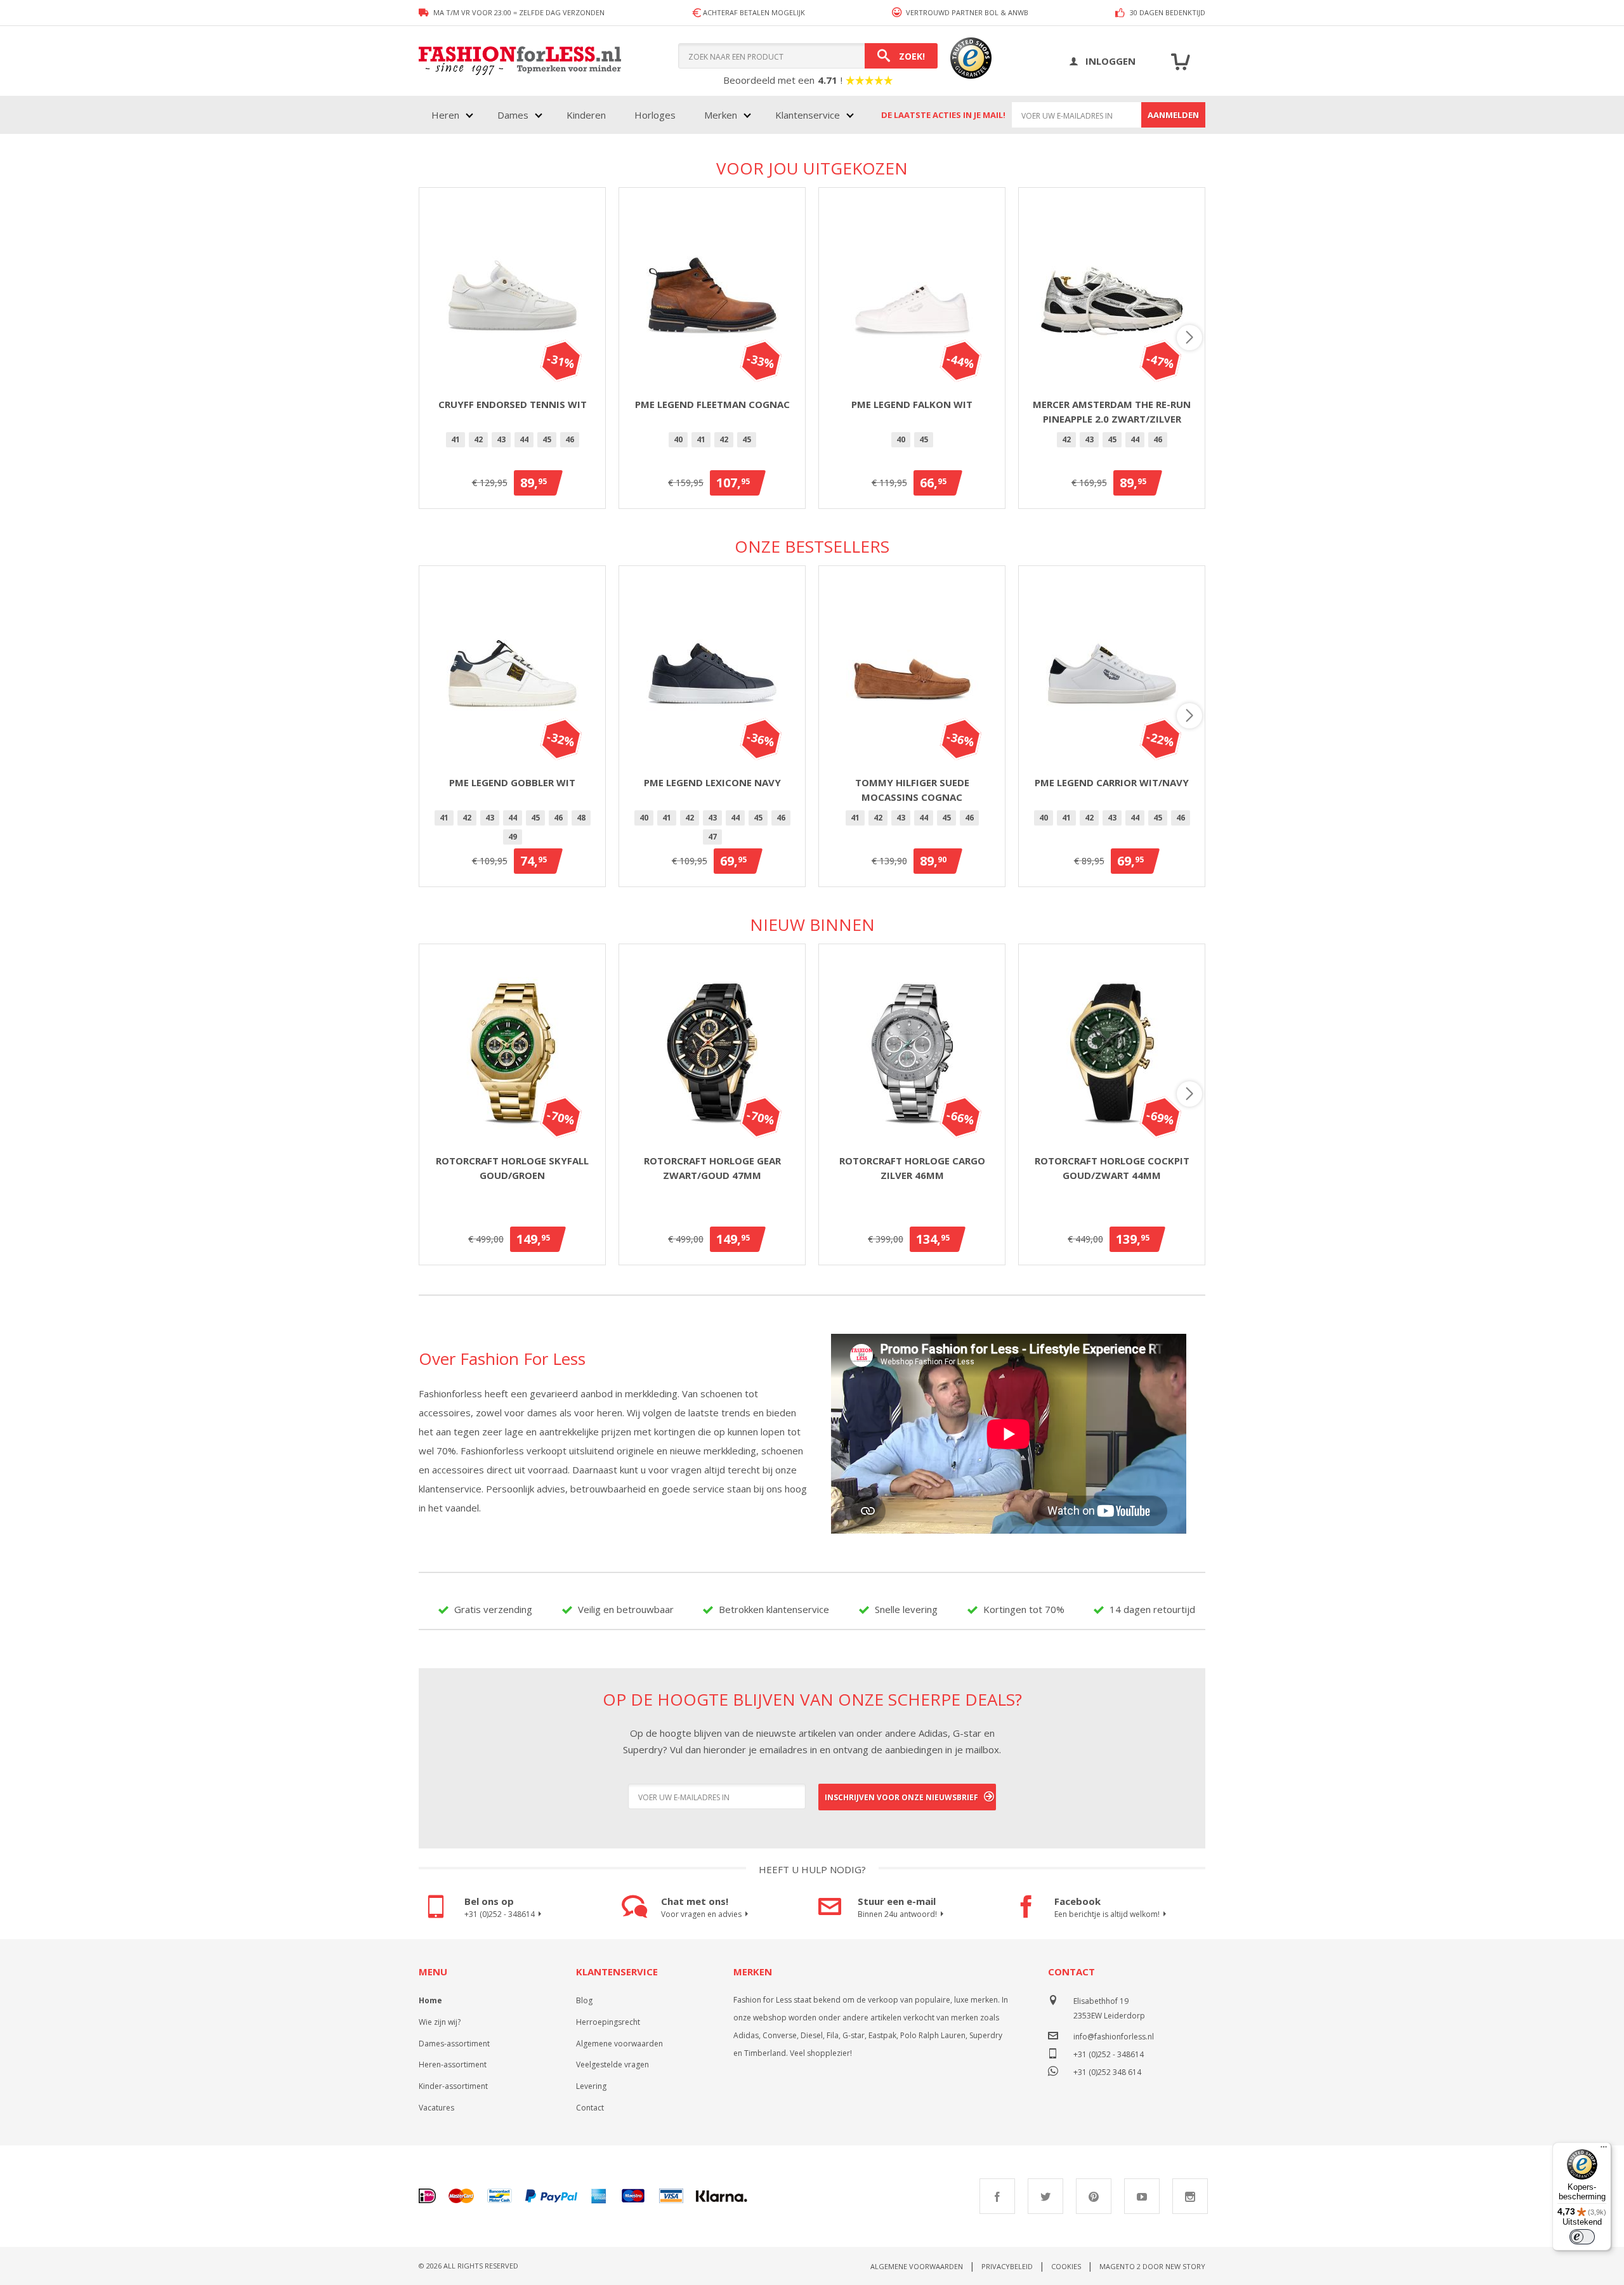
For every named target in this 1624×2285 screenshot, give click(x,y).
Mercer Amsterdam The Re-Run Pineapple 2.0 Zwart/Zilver (1112, 412)
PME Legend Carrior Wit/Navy (1112, 782)
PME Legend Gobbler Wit (512, 782)
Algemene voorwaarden (619, 2044)
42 (478, 439)
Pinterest (1094, 2196)
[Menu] (1604, 2150)
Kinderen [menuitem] (586, 115)
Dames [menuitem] (513, 115)
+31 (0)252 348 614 (1107, 2071)
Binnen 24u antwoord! (897, 1914)
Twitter (1045, 2196)
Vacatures (436, 2108)
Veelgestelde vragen (612, 2064)
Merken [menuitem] (721, 115)
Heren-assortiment (453, 2064)
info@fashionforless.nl (1114, 2037)
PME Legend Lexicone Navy (712, 782)
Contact (590, 2108)
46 (570, 439)
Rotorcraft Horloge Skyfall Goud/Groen (512, 1168)
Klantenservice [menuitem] (808, 115)
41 (455, 439)
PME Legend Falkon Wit (912, 404)
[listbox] (512, 442)
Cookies (1066, 2266)
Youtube (1142, 2196)
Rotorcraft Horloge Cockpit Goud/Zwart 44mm (1112, 1168)
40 (678, 439)
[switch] (1582, 2237)
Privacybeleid (1007, 2266)
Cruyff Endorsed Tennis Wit (513, 404)
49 (513, 837)
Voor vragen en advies (701, 1914)
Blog (584, 2000)
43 (501, 439)
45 (547, 439)
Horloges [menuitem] (655, 115)
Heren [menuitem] (445, 115)
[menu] (641, 115)
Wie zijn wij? (440, 2022)
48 (581, 818)
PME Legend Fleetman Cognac (712, 404)
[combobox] (808, 56)
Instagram (1190, 2196)
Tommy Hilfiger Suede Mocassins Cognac (912, 790)
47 (712, 837)
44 (524, 439)
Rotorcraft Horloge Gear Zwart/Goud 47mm (712, 1168)
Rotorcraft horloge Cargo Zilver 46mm (912, 1168)
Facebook (997, 2196)
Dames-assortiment (454, 2044)
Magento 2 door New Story (1152, 2266)
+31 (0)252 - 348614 (500, 1914)
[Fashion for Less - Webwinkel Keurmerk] (965, 61)
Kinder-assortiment (453, 2086)
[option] (455, 440)
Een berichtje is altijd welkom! (1107, 1914)
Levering (591, 2086)
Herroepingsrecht (608, 2022)
